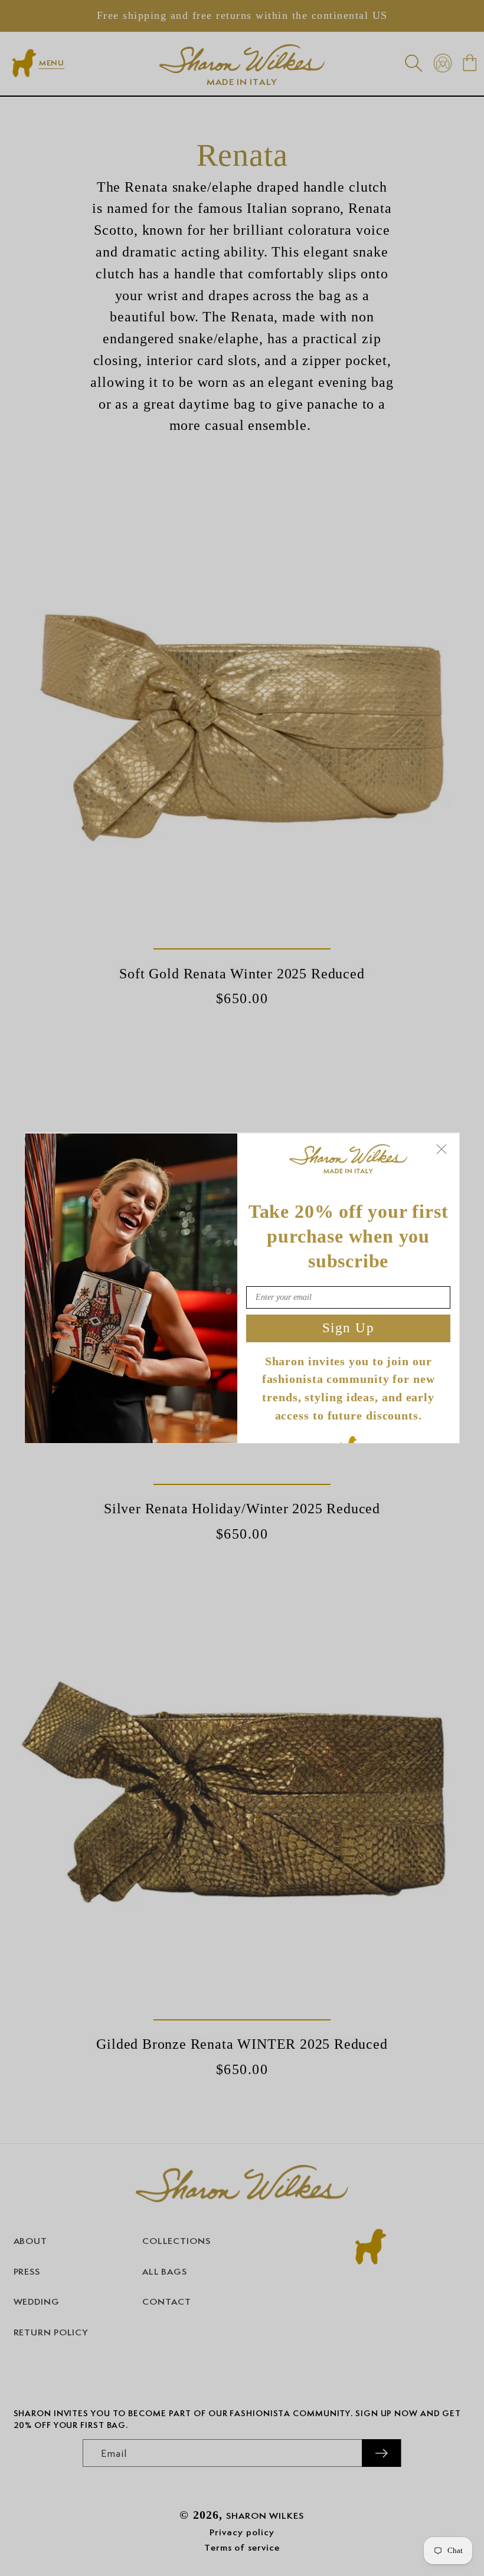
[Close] (442, 1149)
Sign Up (349, 1328)
